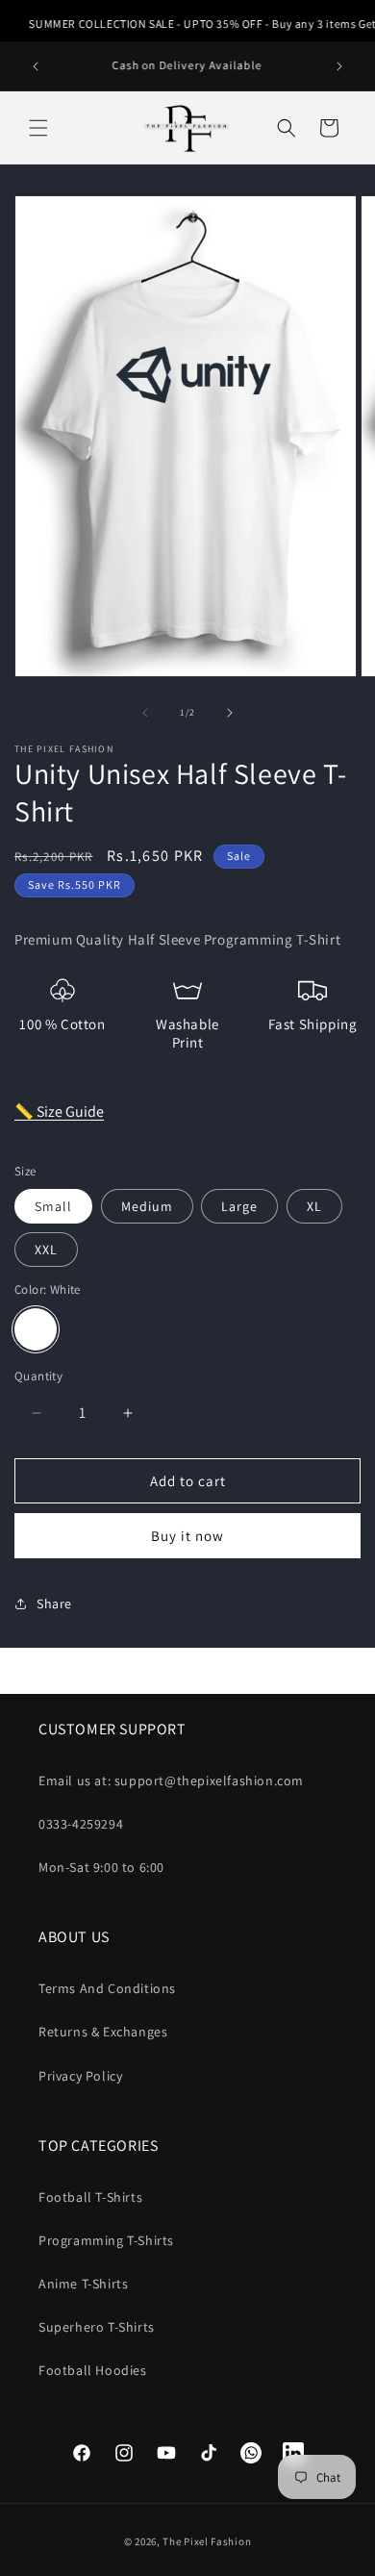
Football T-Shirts (90, 2197)
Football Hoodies (93, 2370)
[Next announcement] (339, 66)
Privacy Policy (80, 2076)
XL (314, 1206)
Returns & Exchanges (103, 2032)
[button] (38, 128)
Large (239, 1206)
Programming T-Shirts (106, 2240)
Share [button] (54, 1604)
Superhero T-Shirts (97, 2327)
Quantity (38, 1376)
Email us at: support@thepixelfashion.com (171, 1780)
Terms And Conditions (107, 1988)
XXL (46, 1250)
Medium (147, 1206)
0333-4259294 (81, 1824)
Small (53, 1206)
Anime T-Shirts (83, 2284)
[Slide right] (230, 713)
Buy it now (187, 1536)
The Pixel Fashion (207, 2541)
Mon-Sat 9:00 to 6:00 (101, 1867)
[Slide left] (145, 713)
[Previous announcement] (36, 66)
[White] (36, 1329)
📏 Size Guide (59, 1111)
